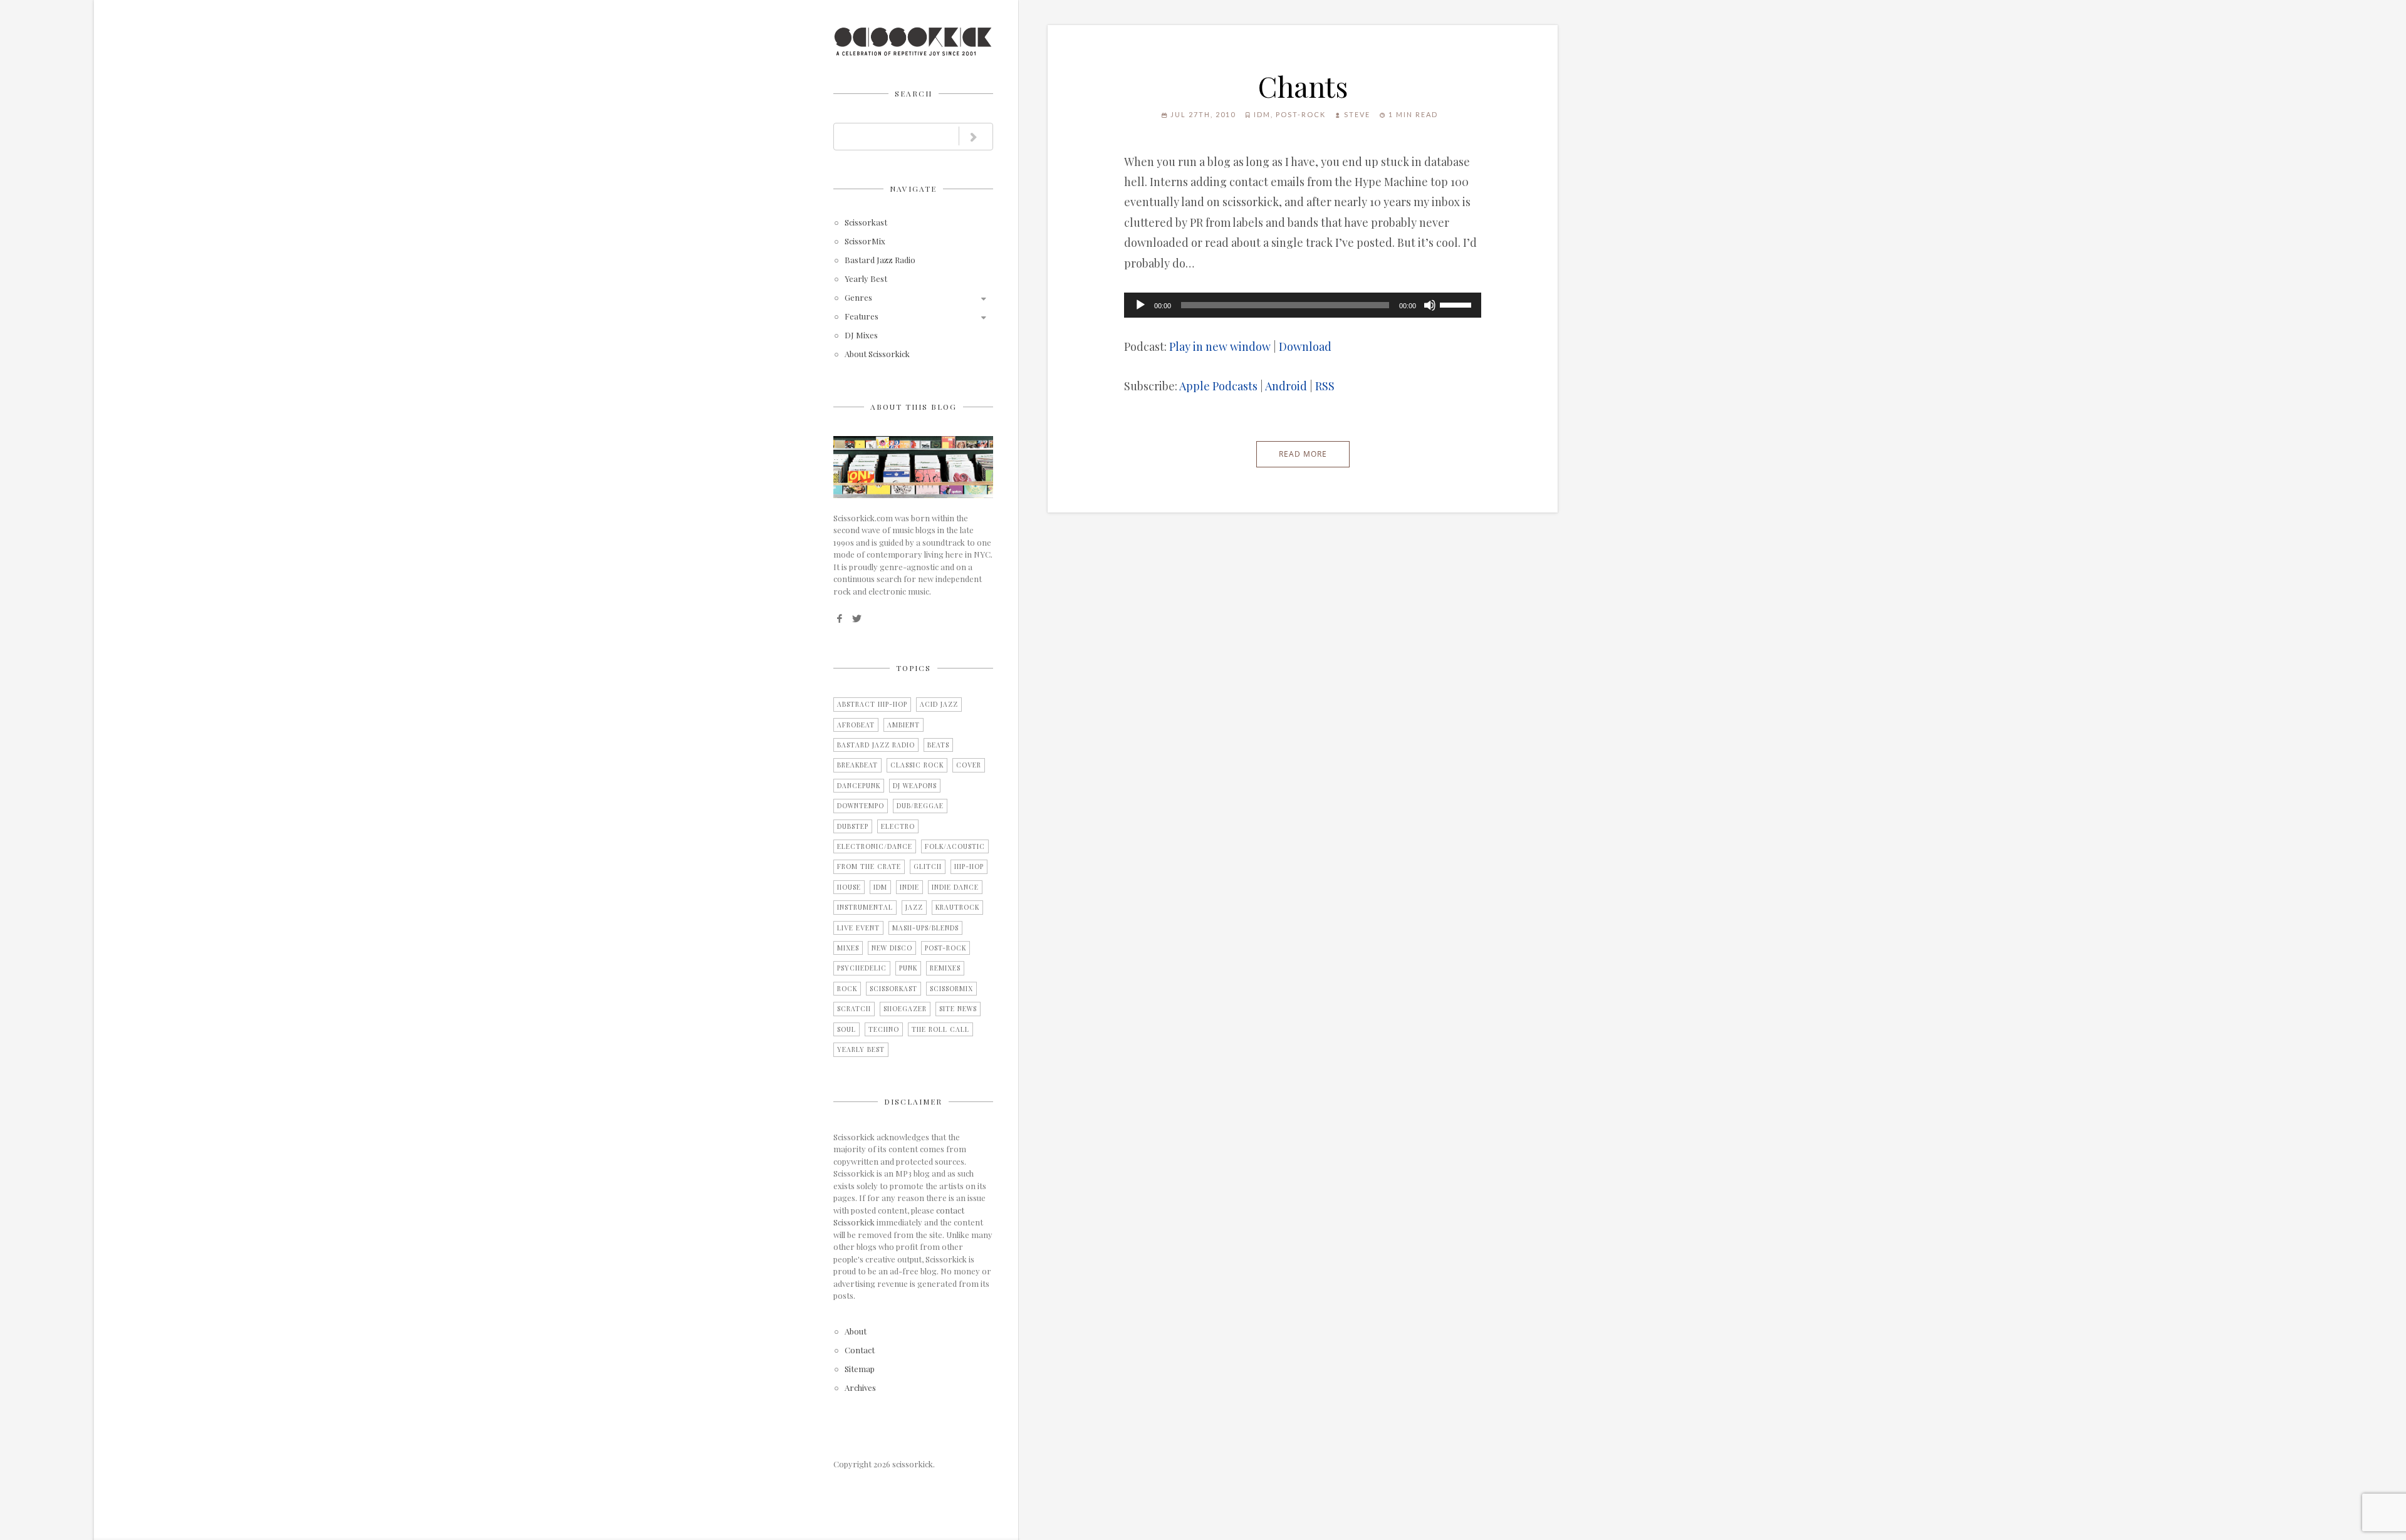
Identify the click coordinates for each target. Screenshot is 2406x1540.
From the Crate (869, 866)
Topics (914, 668)
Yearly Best (866, 279)
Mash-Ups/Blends (925, 928)
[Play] (1140, 305)
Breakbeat (857, 765)
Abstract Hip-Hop (872, 704)
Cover (969, 765)
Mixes (848, 948)
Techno (884, 1029)
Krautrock (957, 907)
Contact (860, 1350)
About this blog (914, 407)
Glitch (928, 866)
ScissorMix (865, 242)
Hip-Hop (969, 866)
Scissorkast (866, 223)
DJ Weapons (915, 786)
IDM (880, 887)
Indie (909, 887)
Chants (1303, 86)
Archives (860, 1388)
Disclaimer (913, 1101)
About (856, 1332)
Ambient (904, 725)
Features (862, 317)
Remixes (945, 968)
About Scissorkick (877, 354)
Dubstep (853, 826)
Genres (858, 298)
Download (1305, 346)
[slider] (1457, 304)
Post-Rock (945, 948)
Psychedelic (862, 968)
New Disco (892, 948)
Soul (846, 1029)
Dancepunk (859, 786)
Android (1286, 386)
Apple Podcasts (1218, 386)
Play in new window (1220, 346)
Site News (958, 1009)
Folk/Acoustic (955, 846)
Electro (898, 826)
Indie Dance (955, 887)
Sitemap (860, 1369)
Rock (847, 989)
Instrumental (865, 907)
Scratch (854, 1009)
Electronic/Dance (875, 846)
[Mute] (1430, 305)
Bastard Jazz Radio (880, 260)
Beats (938, 745)
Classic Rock (917, 765)
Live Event (858, 928)
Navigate (913, 189)
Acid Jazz (939, 704)
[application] (1303, 305)
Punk (908, 968)
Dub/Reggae (920, 806)
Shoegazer (905, 1009)
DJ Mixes (861, 336)
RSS (1325, 386)
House (849, 887)
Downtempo (861, 806)
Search (914, 93)
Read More (1303, 454)
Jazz (914, 907)
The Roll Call (940, 1029)
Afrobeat (856, 725)
